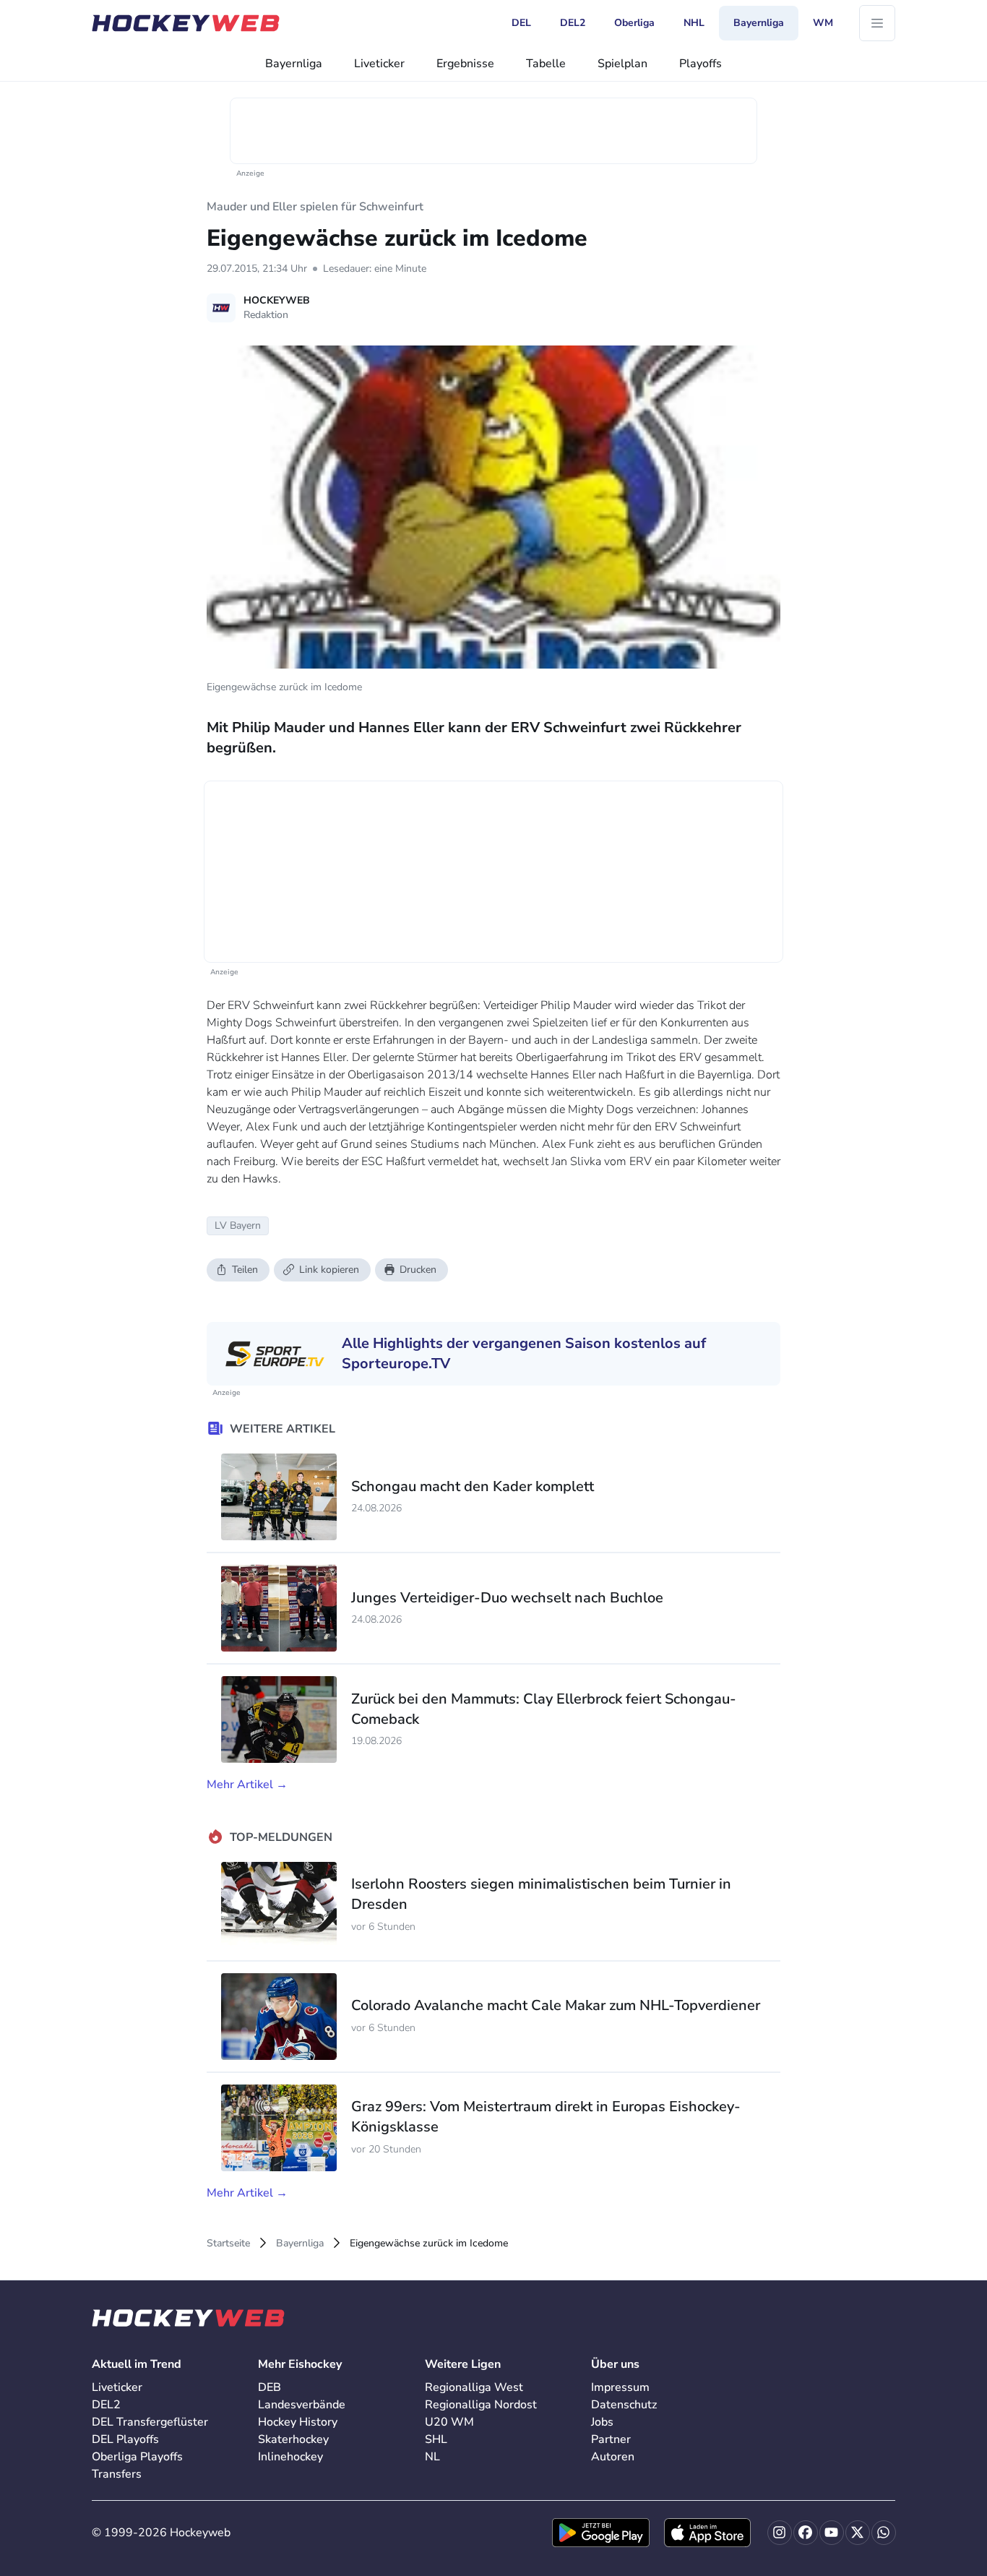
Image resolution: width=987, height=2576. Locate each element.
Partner (611, 2439)
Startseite (228, 2243)
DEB (270, 2387)
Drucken (418, 1270)
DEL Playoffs (125, 2439)
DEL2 (106, 2405)
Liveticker (379, 64)
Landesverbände (302, 2405)
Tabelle (546, 64)
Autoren (613, 2457)
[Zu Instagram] (780, 2533)
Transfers (117, 2474)
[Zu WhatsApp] (884, 2533)
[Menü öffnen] (877, 23)
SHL (436, 2439)
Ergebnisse (465, 64)
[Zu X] (858, 2533)
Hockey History (298, 2422)
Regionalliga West (474, 2387)
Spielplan (622, 64)
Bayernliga (294, 64)
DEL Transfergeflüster (150, 2422)
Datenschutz (624, 2405)
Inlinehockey (290, 2457)
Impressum (620, 2387)
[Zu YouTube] (832, 2533)
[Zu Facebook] (806, 2533)
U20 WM (449, 2422)
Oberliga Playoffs (137, 2457)
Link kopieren (329, 1270)
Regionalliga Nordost (481, 2405)
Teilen (245, 1270)
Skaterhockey (293, 2439)
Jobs (602, 2422)
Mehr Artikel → (247, 1785)
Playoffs (701, 64)
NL (432, 2457)
